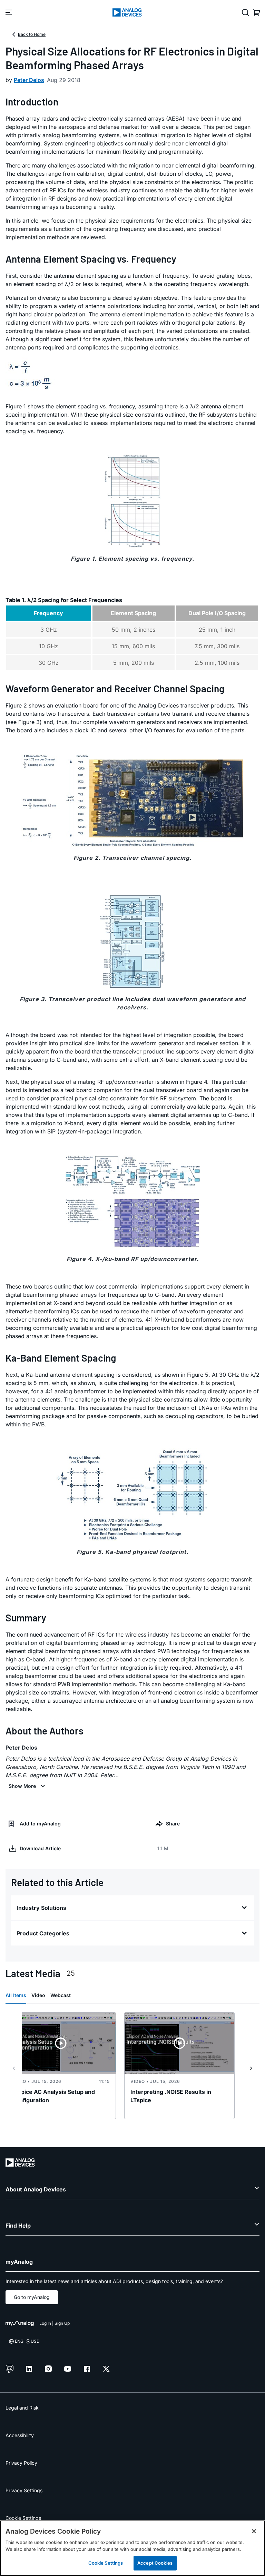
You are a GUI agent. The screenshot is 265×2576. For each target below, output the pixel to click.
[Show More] (28, 1786)
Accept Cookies (155, 2563)
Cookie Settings (23, 2518)
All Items (16, 1995)
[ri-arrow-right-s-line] (251, 2068)
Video (38, 1995)
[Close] (254, 2531)
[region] (132, 2548)
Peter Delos (29, 80)
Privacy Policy (21, 2463)
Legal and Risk (22, 2408)
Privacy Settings (24, 2490)
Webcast (61, 1995)
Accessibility (20, 2435)
